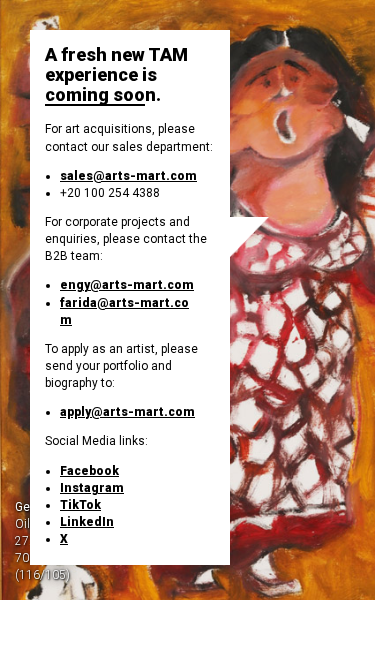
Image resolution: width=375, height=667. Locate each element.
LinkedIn (87, 522)
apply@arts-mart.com (127, 412)
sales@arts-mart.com (128, 176)
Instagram (92, 488)
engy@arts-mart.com (127, 285)
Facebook (89, 471)
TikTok (80, 505)
